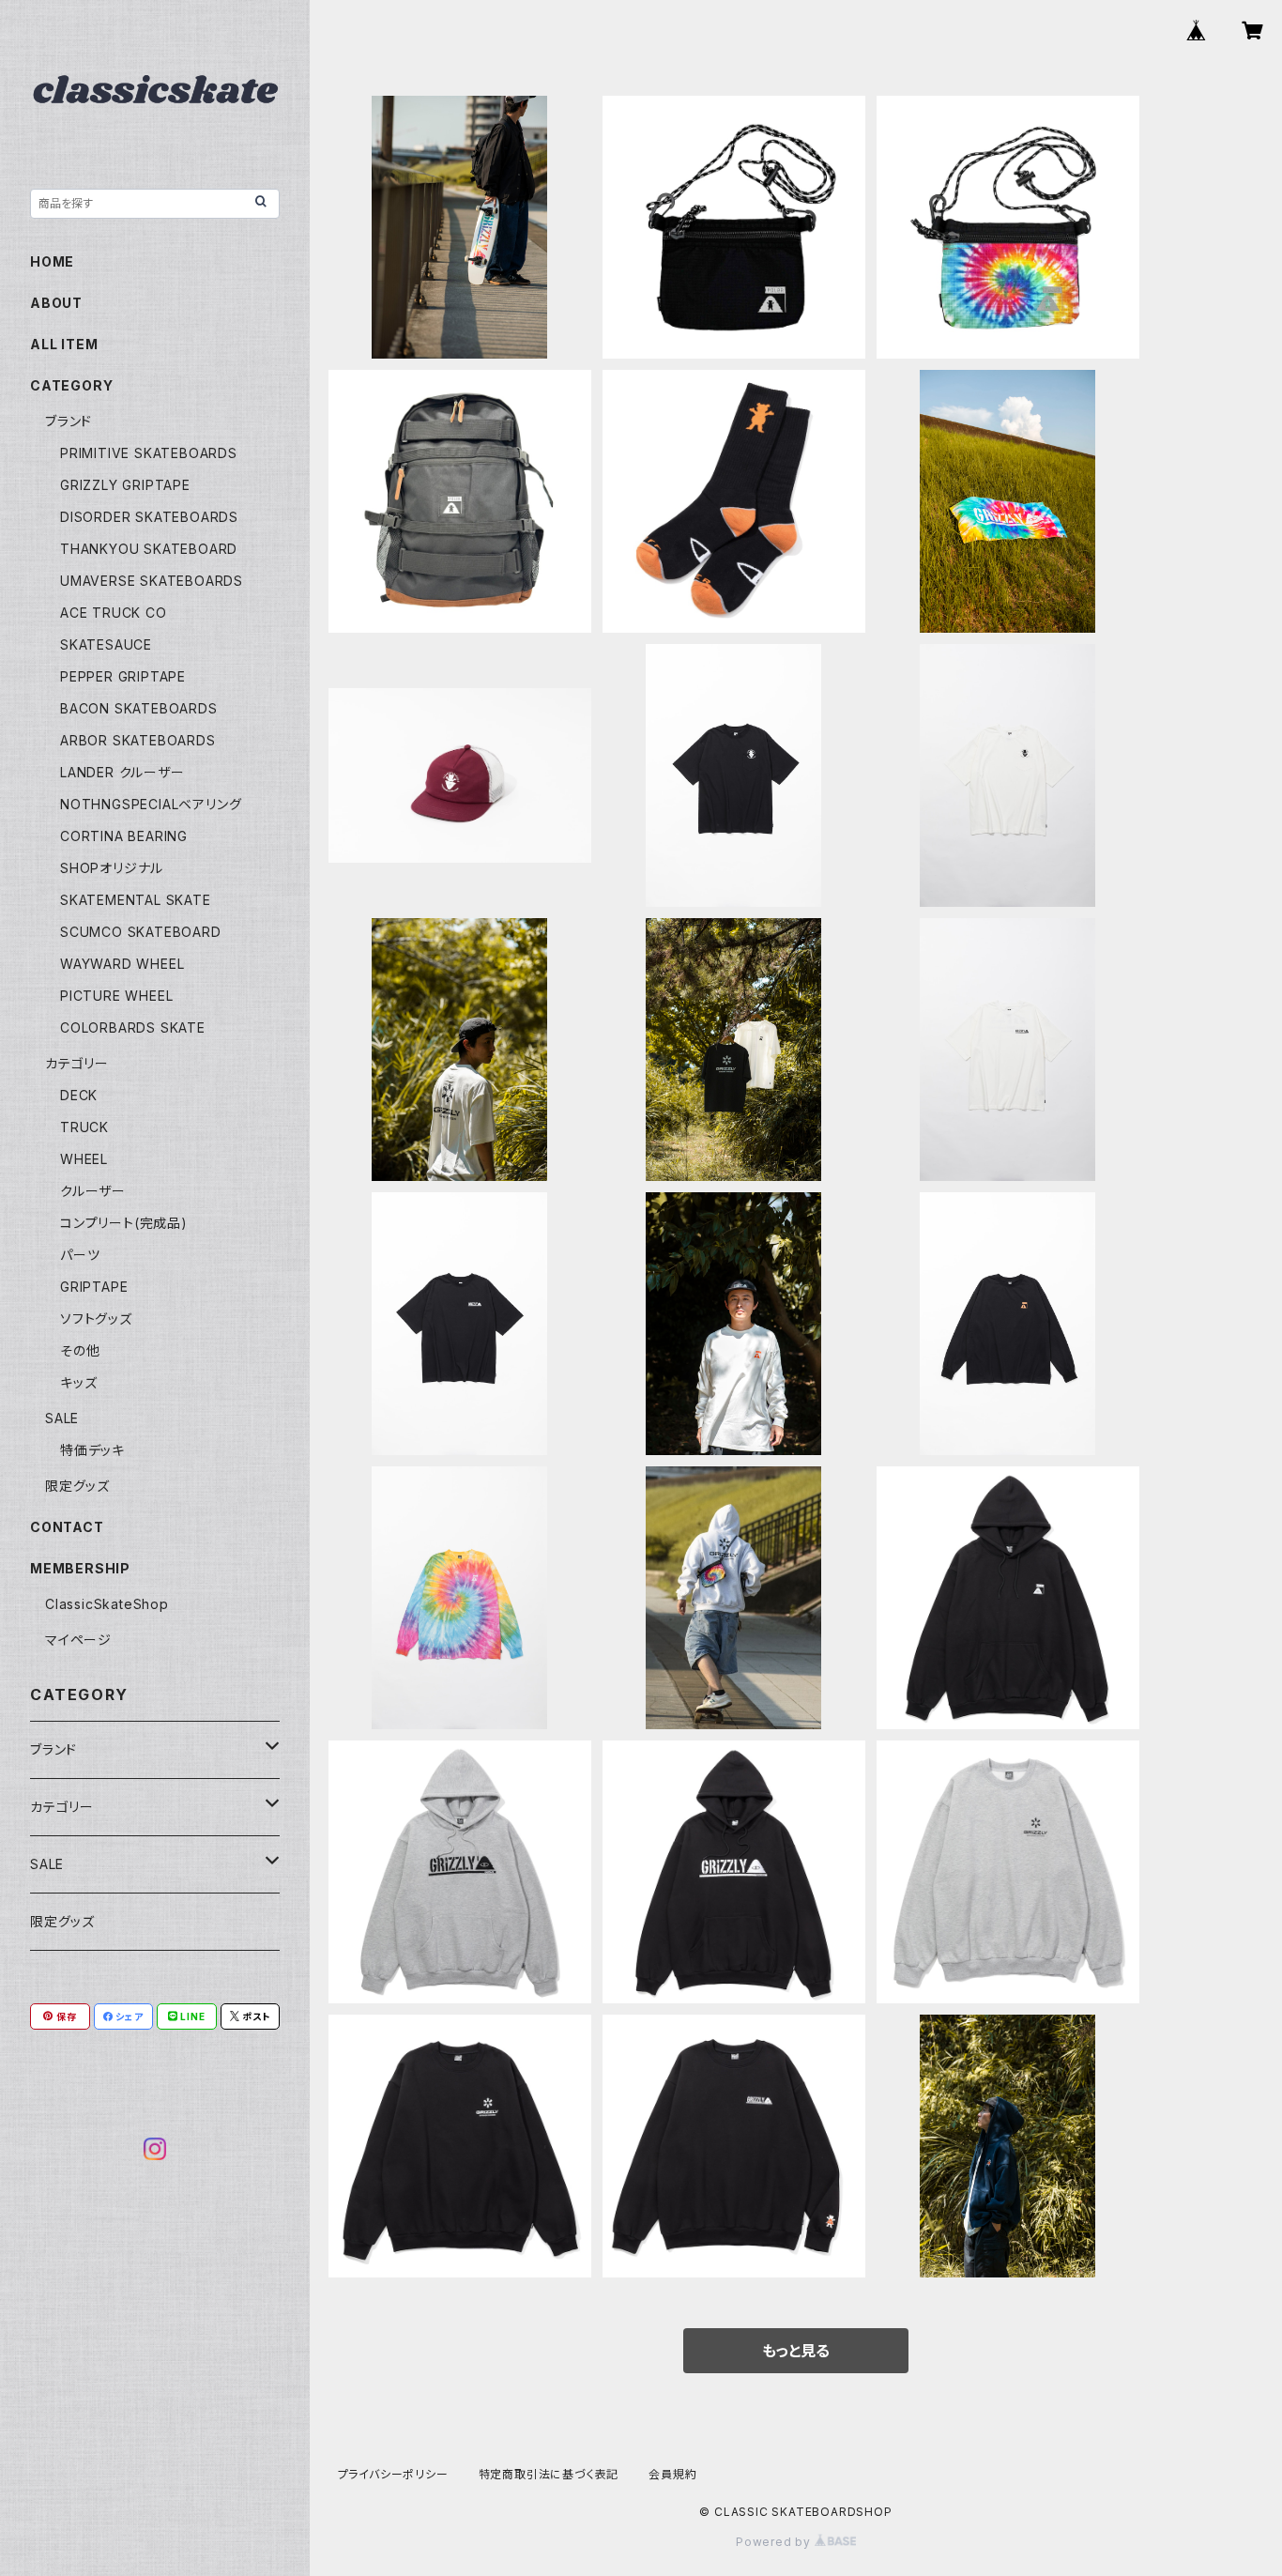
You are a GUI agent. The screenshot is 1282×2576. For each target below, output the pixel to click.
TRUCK (84, 1127)
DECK (79, 1095)
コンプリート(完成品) (124, 1223)
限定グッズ (77, 1486)
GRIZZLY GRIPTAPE (125, 485)
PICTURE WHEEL (116, 996)
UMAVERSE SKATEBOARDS (152, 581)
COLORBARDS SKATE (133, 1027)
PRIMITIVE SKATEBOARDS (149, 453)
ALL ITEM (64, 344)
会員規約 (672, 2474)
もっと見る (796, 2351)
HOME (52, 261)
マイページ (78, 1640)
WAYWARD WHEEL (122, 964)
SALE (62, 1418)
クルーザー (93, 1191)
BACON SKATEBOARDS (139, 708)
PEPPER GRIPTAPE (123, 676)
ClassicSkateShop (107, 1604)
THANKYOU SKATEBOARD (149, 549)
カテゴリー (77, 1063)
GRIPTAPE (94, 1287)
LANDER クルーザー (122, 772)
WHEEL (84, 1159)
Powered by (775, 2542)
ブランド (69, 421)
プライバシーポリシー (393, 2474)
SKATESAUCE (106, 644)
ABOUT (56, 303)
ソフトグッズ (96, 1319)
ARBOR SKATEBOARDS (138, 740)
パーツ (80, 1255)
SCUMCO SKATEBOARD (141, 932)
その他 (80, 1350)
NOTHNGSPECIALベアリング (151, 804)
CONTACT (67, 1527)
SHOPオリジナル (112, 868)
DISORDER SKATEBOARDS (149, 517)
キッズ (78, 1382)
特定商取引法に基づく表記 (549, 2474)
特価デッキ (92, 1450)
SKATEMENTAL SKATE (136, 900)
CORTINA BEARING (124, 836)
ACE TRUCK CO (114, 613)
